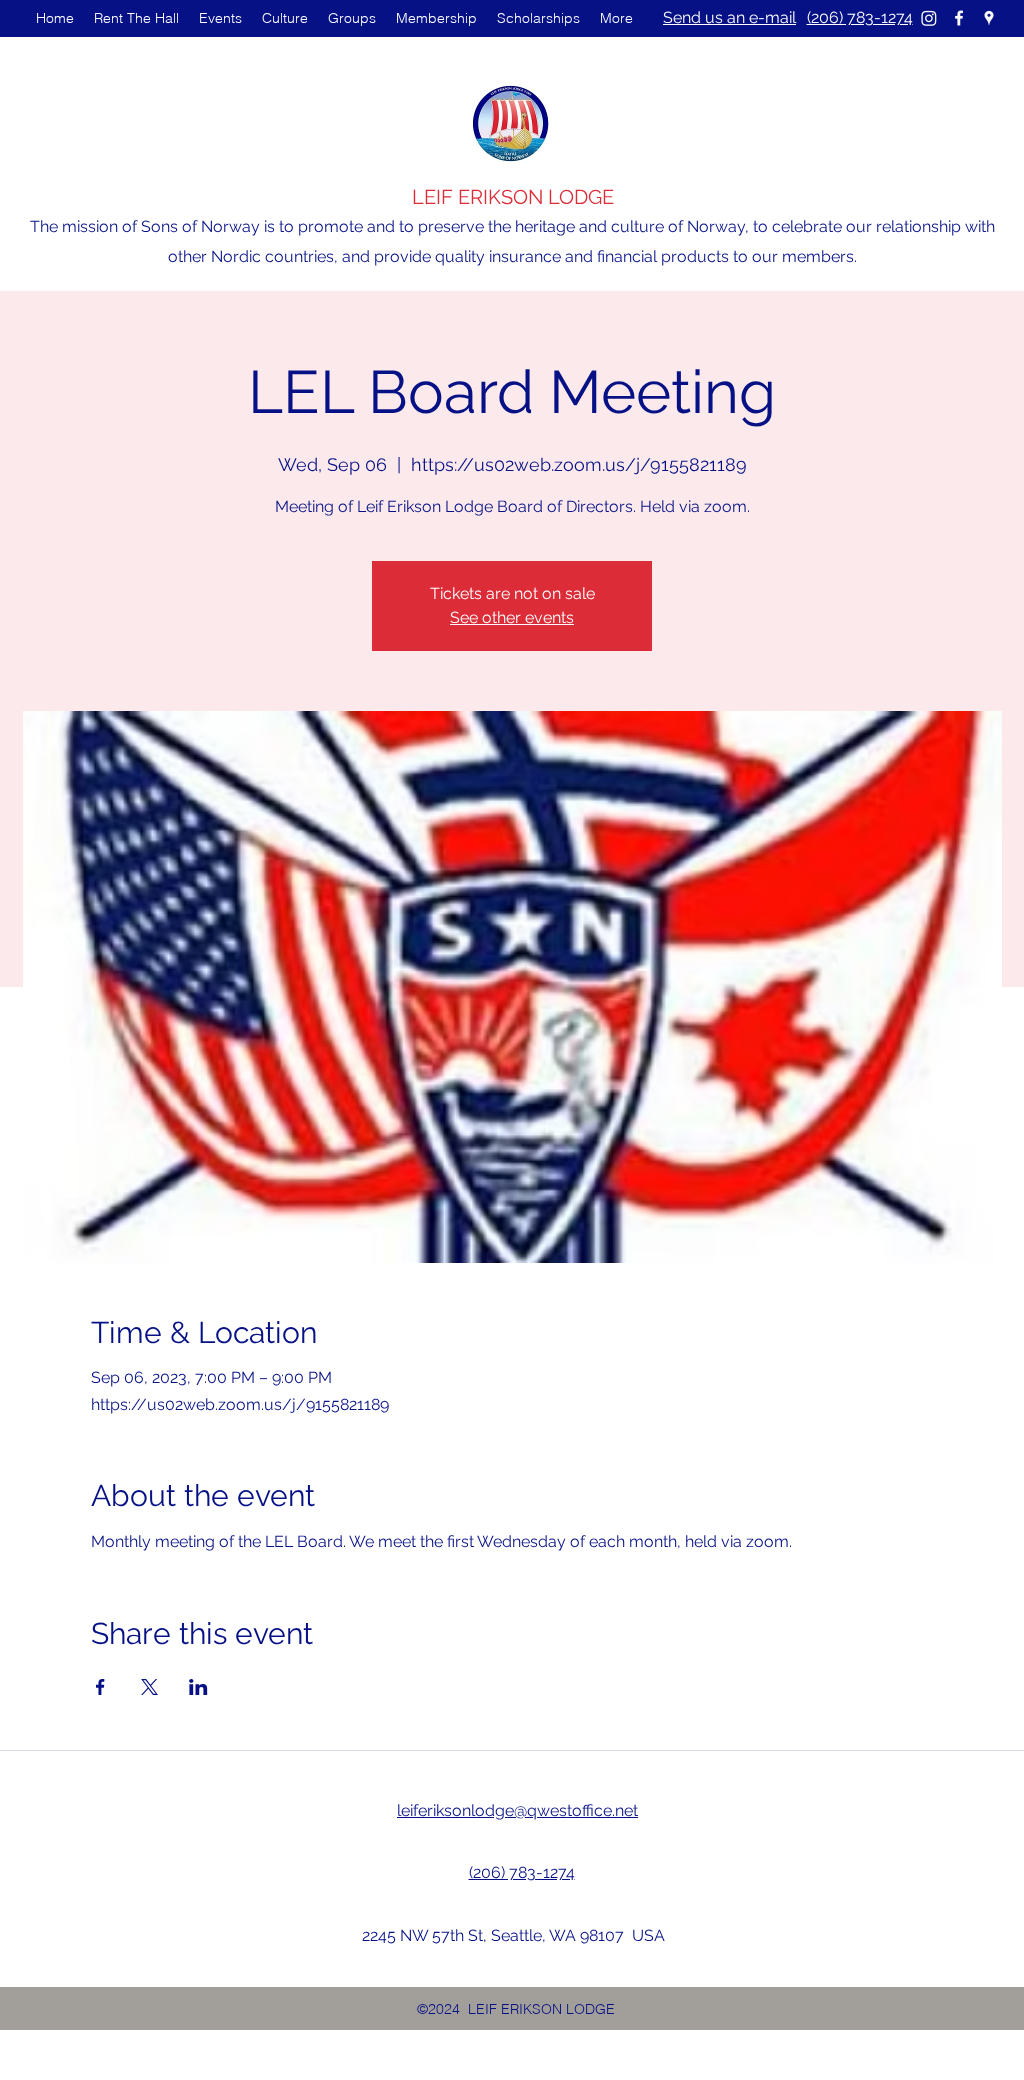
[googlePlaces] (989, 18)
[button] (220, 18)
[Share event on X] (149, 1687)
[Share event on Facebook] (100, 1687)
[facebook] (959, 18)
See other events (512, 617)
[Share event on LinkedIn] (198, 1687)
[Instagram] (929, 18)
